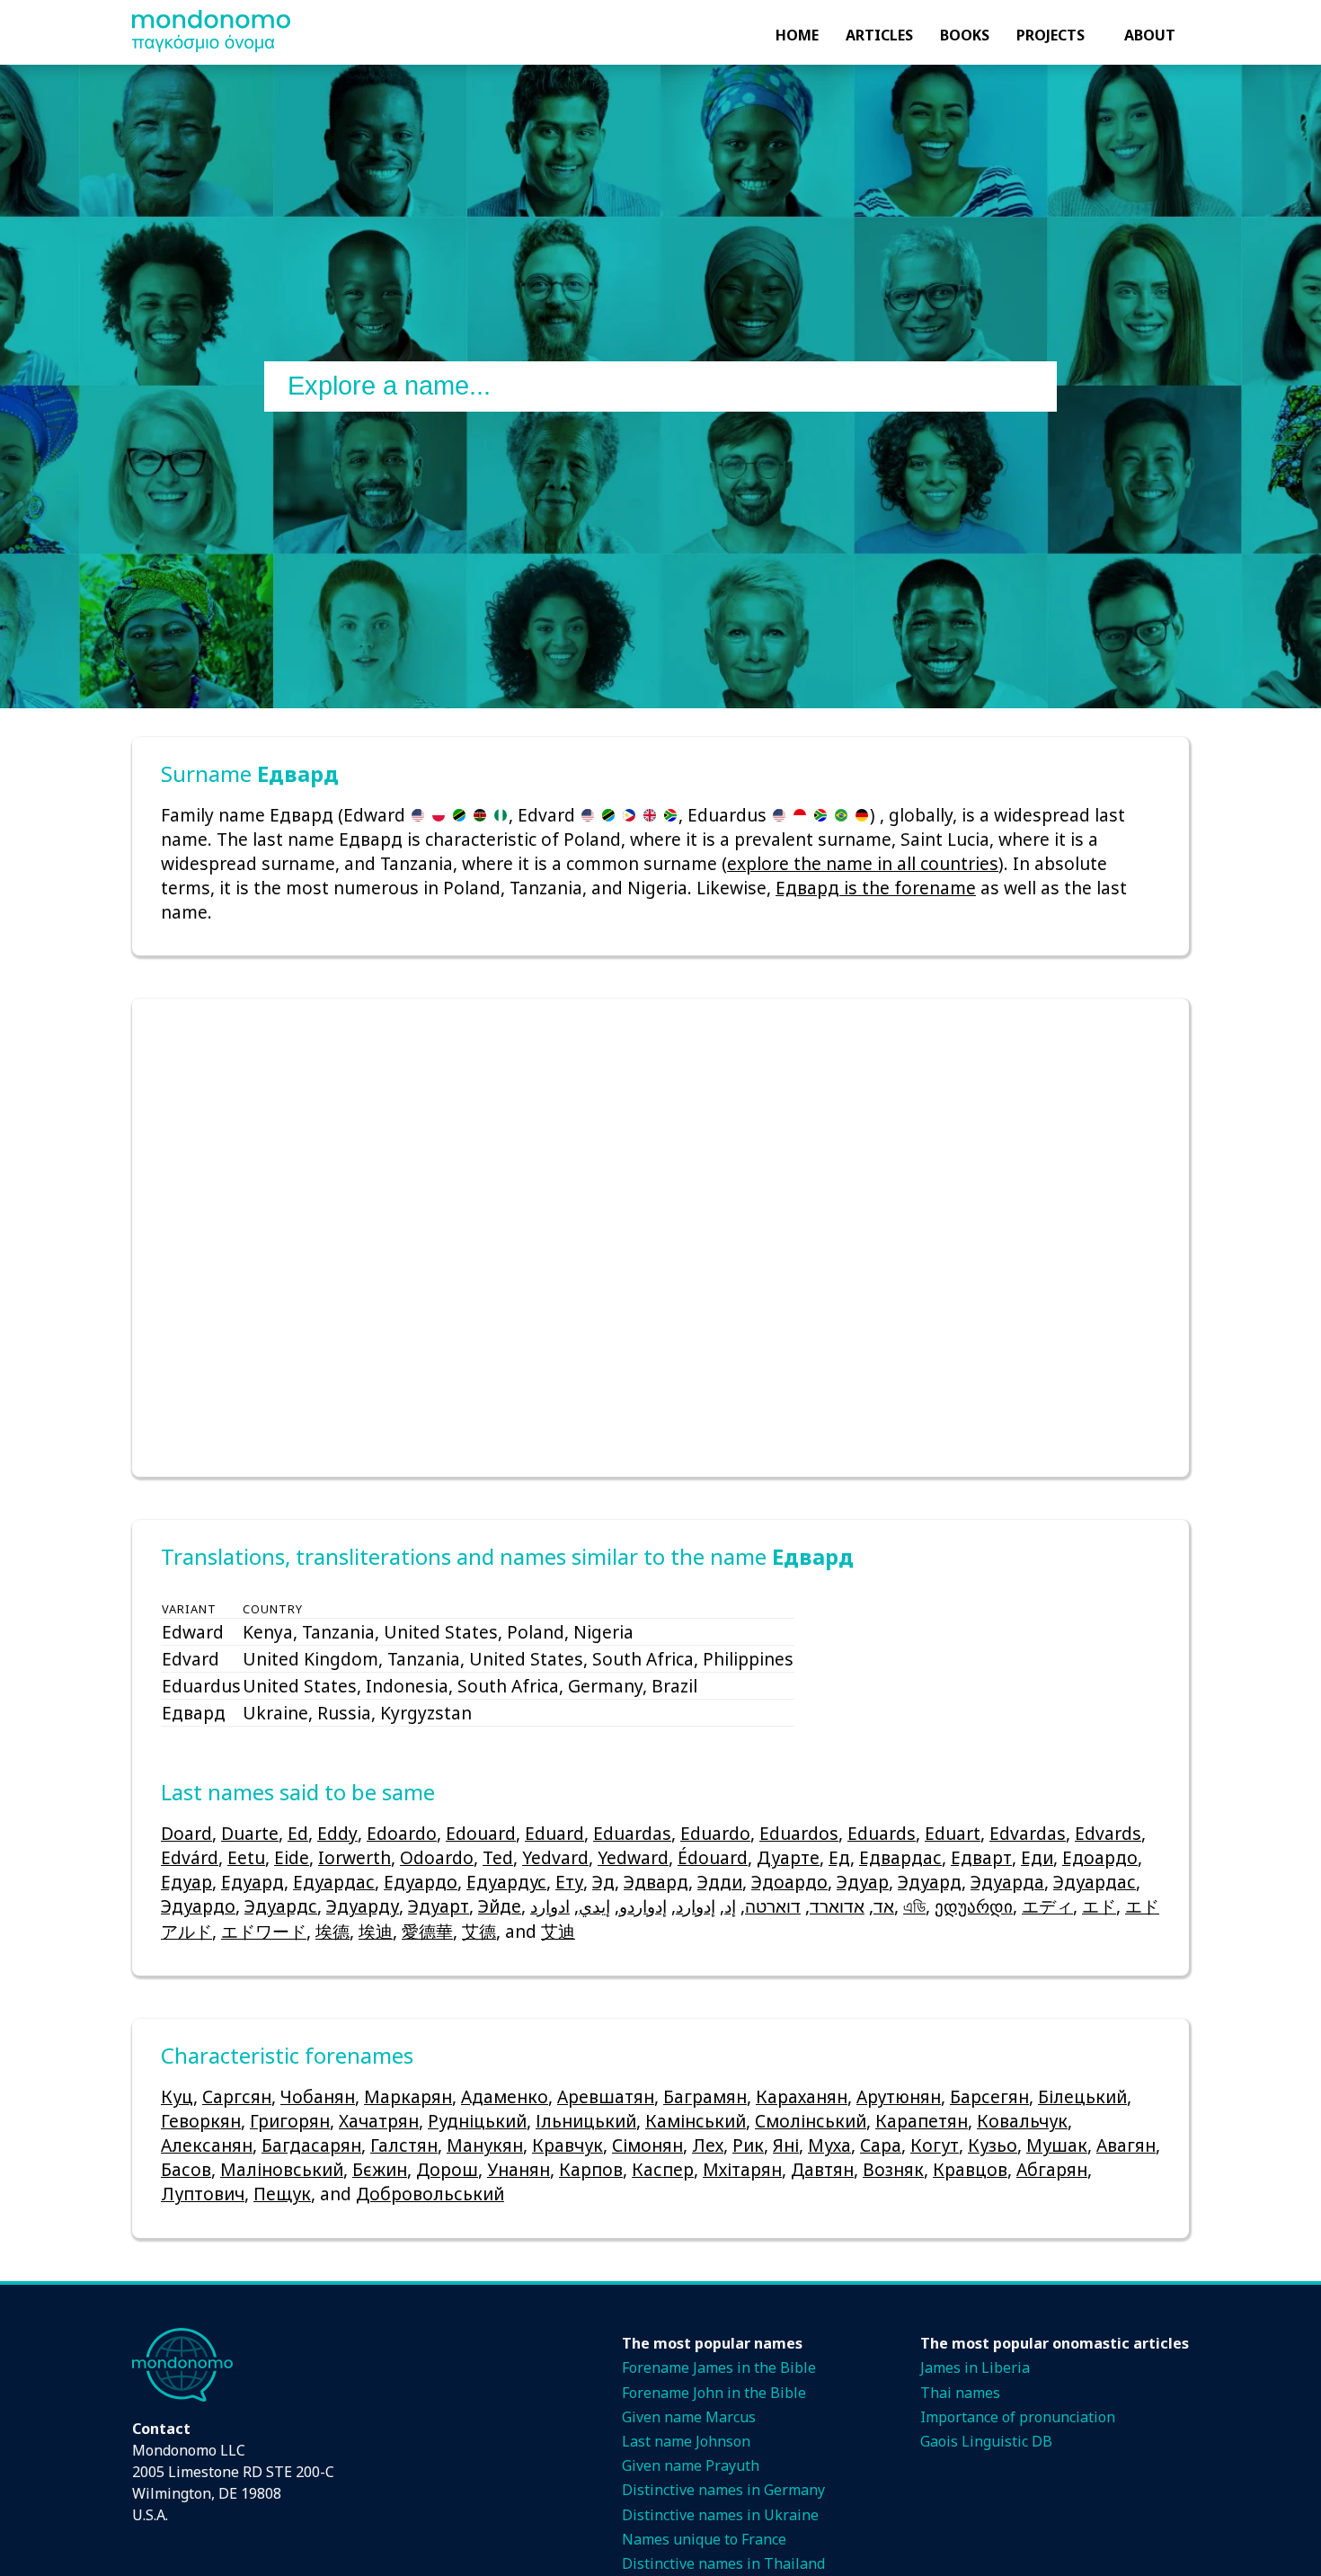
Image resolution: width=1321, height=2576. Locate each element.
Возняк (893, 2169)
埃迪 (376, 1931)
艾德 (479, 1931)
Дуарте (788, 1857)
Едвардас (900, 1857)
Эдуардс (281, 1906)
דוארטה (773, 1906)
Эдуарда (1007, 1882)
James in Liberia (975, 2367)
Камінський (696, 2121)
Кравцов (970, 2169)
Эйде (500, 1906)
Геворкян (201, 2121)
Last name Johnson (686, 2441)
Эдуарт (439, 1906)
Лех (708, 2145)
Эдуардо (198, 1906)
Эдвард (656, 1882)
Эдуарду (363, 1906)
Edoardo (402, 1833)
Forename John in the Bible (714, 2393)
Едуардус (506, 1882)
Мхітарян (742, 2169)
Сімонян (647, 2145)
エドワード (264, 1931)
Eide (292, 1857)
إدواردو (643, 1906)
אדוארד (837, 1906)
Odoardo (437, 1857)
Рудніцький (477, 2121)
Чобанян (318, 2096)
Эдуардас (1095, 1882)
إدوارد (696, 1906)
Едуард (253, 1882)
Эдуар (863, 1882)
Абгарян (1052, 2169)
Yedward (633, 1857)
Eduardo (715, 1833)
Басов (186, 2169)
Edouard (481, 1833)
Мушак (1057, 2145)
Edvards (1108, 1833)
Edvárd (190, 1857)
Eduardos (799, 1833)
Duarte (250, 1833)
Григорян (290, 2121)
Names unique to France (704, 2539)
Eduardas (632, 1833)
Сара (881, 2145)
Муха (829, 2145)
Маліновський (282, 2169)
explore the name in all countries (863, 863)
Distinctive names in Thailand (723, 2563)
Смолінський (811, 2121)
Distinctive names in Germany (723, 2490)
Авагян (1126, 2145)
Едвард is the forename (876, 888)
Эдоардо (789, 1882)
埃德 (332, 1931)
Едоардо (1100, 1857)
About (1150, 35)
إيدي (594, 1906)
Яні (786, 2145)
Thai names (960, 2393)
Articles (879, 35)
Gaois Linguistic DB (986, 2441)
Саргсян (237, 2096)
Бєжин (380, 2169)
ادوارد (550, 1906)
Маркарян (408, 2096)
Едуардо (421, 1882)
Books (965, 35)
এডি (914, 1906)
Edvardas (1028, 1833)
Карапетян (922, 2121)
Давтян (822, 2169)
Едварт (981, 1857)
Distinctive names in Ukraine (720, 2515)
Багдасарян (311, 2145)
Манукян (485, 2145)
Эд (603, 1882)
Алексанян (207, 2145)
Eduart (953, 1833)
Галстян (404, 2145)
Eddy (337, 1833)
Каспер (663, 2169)
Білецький (1082, 2096)
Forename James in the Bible (719, 2367)
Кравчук (567, 2145)
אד (884, 1906)
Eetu (246, 1857)
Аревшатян (606, 2096)
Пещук (282, 2194)
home (797, 35)
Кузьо (993, 2145)
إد (730, 1906)
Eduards (882, 1833)
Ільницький (586, 2121)
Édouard (713, 1857)
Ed (298, 1833)
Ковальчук (1022, 2121)
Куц (177, 2096)
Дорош (447, 2169)
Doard (186, 1833)
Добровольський (430, 2194)
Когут (935, 2145)
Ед (839, 1857)
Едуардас (334, 1882)
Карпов (591, 2169)
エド (1099, 1906)
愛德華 (427, 1931)
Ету (569, 1882)
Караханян (802, 2096)
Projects (1051, 35)
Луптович (203, 2194)
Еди (1037, 1857)
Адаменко (505, 2096)
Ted (498, 1857)
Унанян (519, 2169)
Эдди (720, 1882)
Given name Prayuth (691, 2465)
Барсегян (989, 2096)
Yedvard (555, 1857)
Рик (748, 2145)
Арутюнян (899, 2096)
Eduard (554, 1833)
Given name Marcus (689, 2417)
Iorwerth (355, 1857)
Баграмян (705, 2096)
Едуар (186, 1882)
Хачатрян (379, 2121)
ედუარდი (974, 1906)
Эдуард (930, 1882)
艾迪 (558, 1931)
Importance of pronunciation (1018, 2417)
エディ (1047, 1906)
